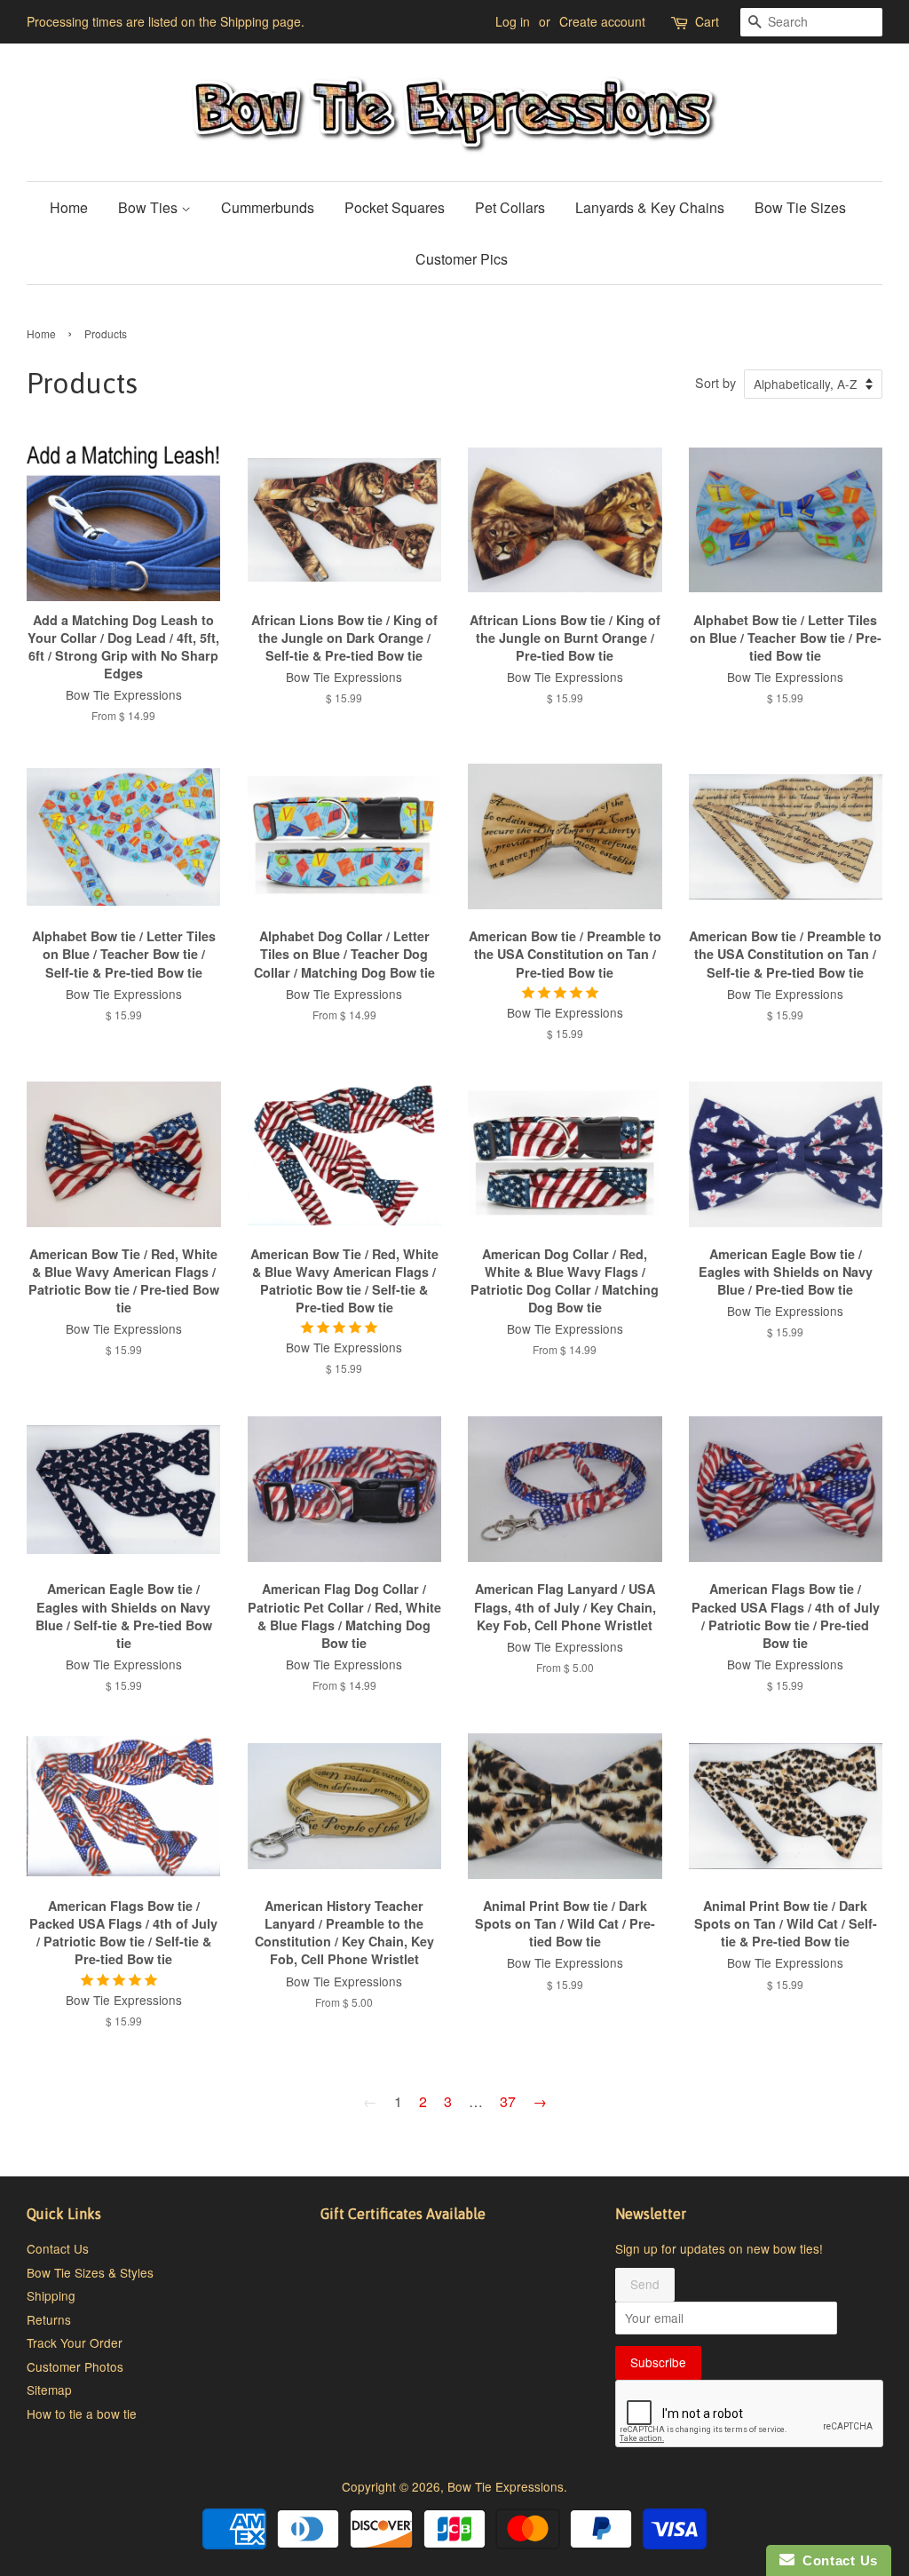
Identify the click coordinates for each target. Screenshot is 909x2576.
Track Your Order (75, 2342)
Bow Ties (150, 207)
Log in (513, 21)
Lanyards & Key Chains (650, 207)
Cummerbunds (268, 207)
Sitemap (49, 2390)
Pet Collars (510, 207)
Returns (49, 2319)
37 (508, 2101)
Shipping (51, 2295)
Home (69, 207)
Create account (602, 21)
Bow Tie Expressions (506, 2486)
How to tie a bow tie (82, 2414)
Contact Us (58, 2248)
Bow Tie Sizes (800, 207)
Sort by (715, 382)
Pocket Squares (395, 207)
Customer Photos (75, 2366)
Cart (707, 21)
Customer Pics (462, 259)
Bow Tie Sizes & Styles (90, 2272)
